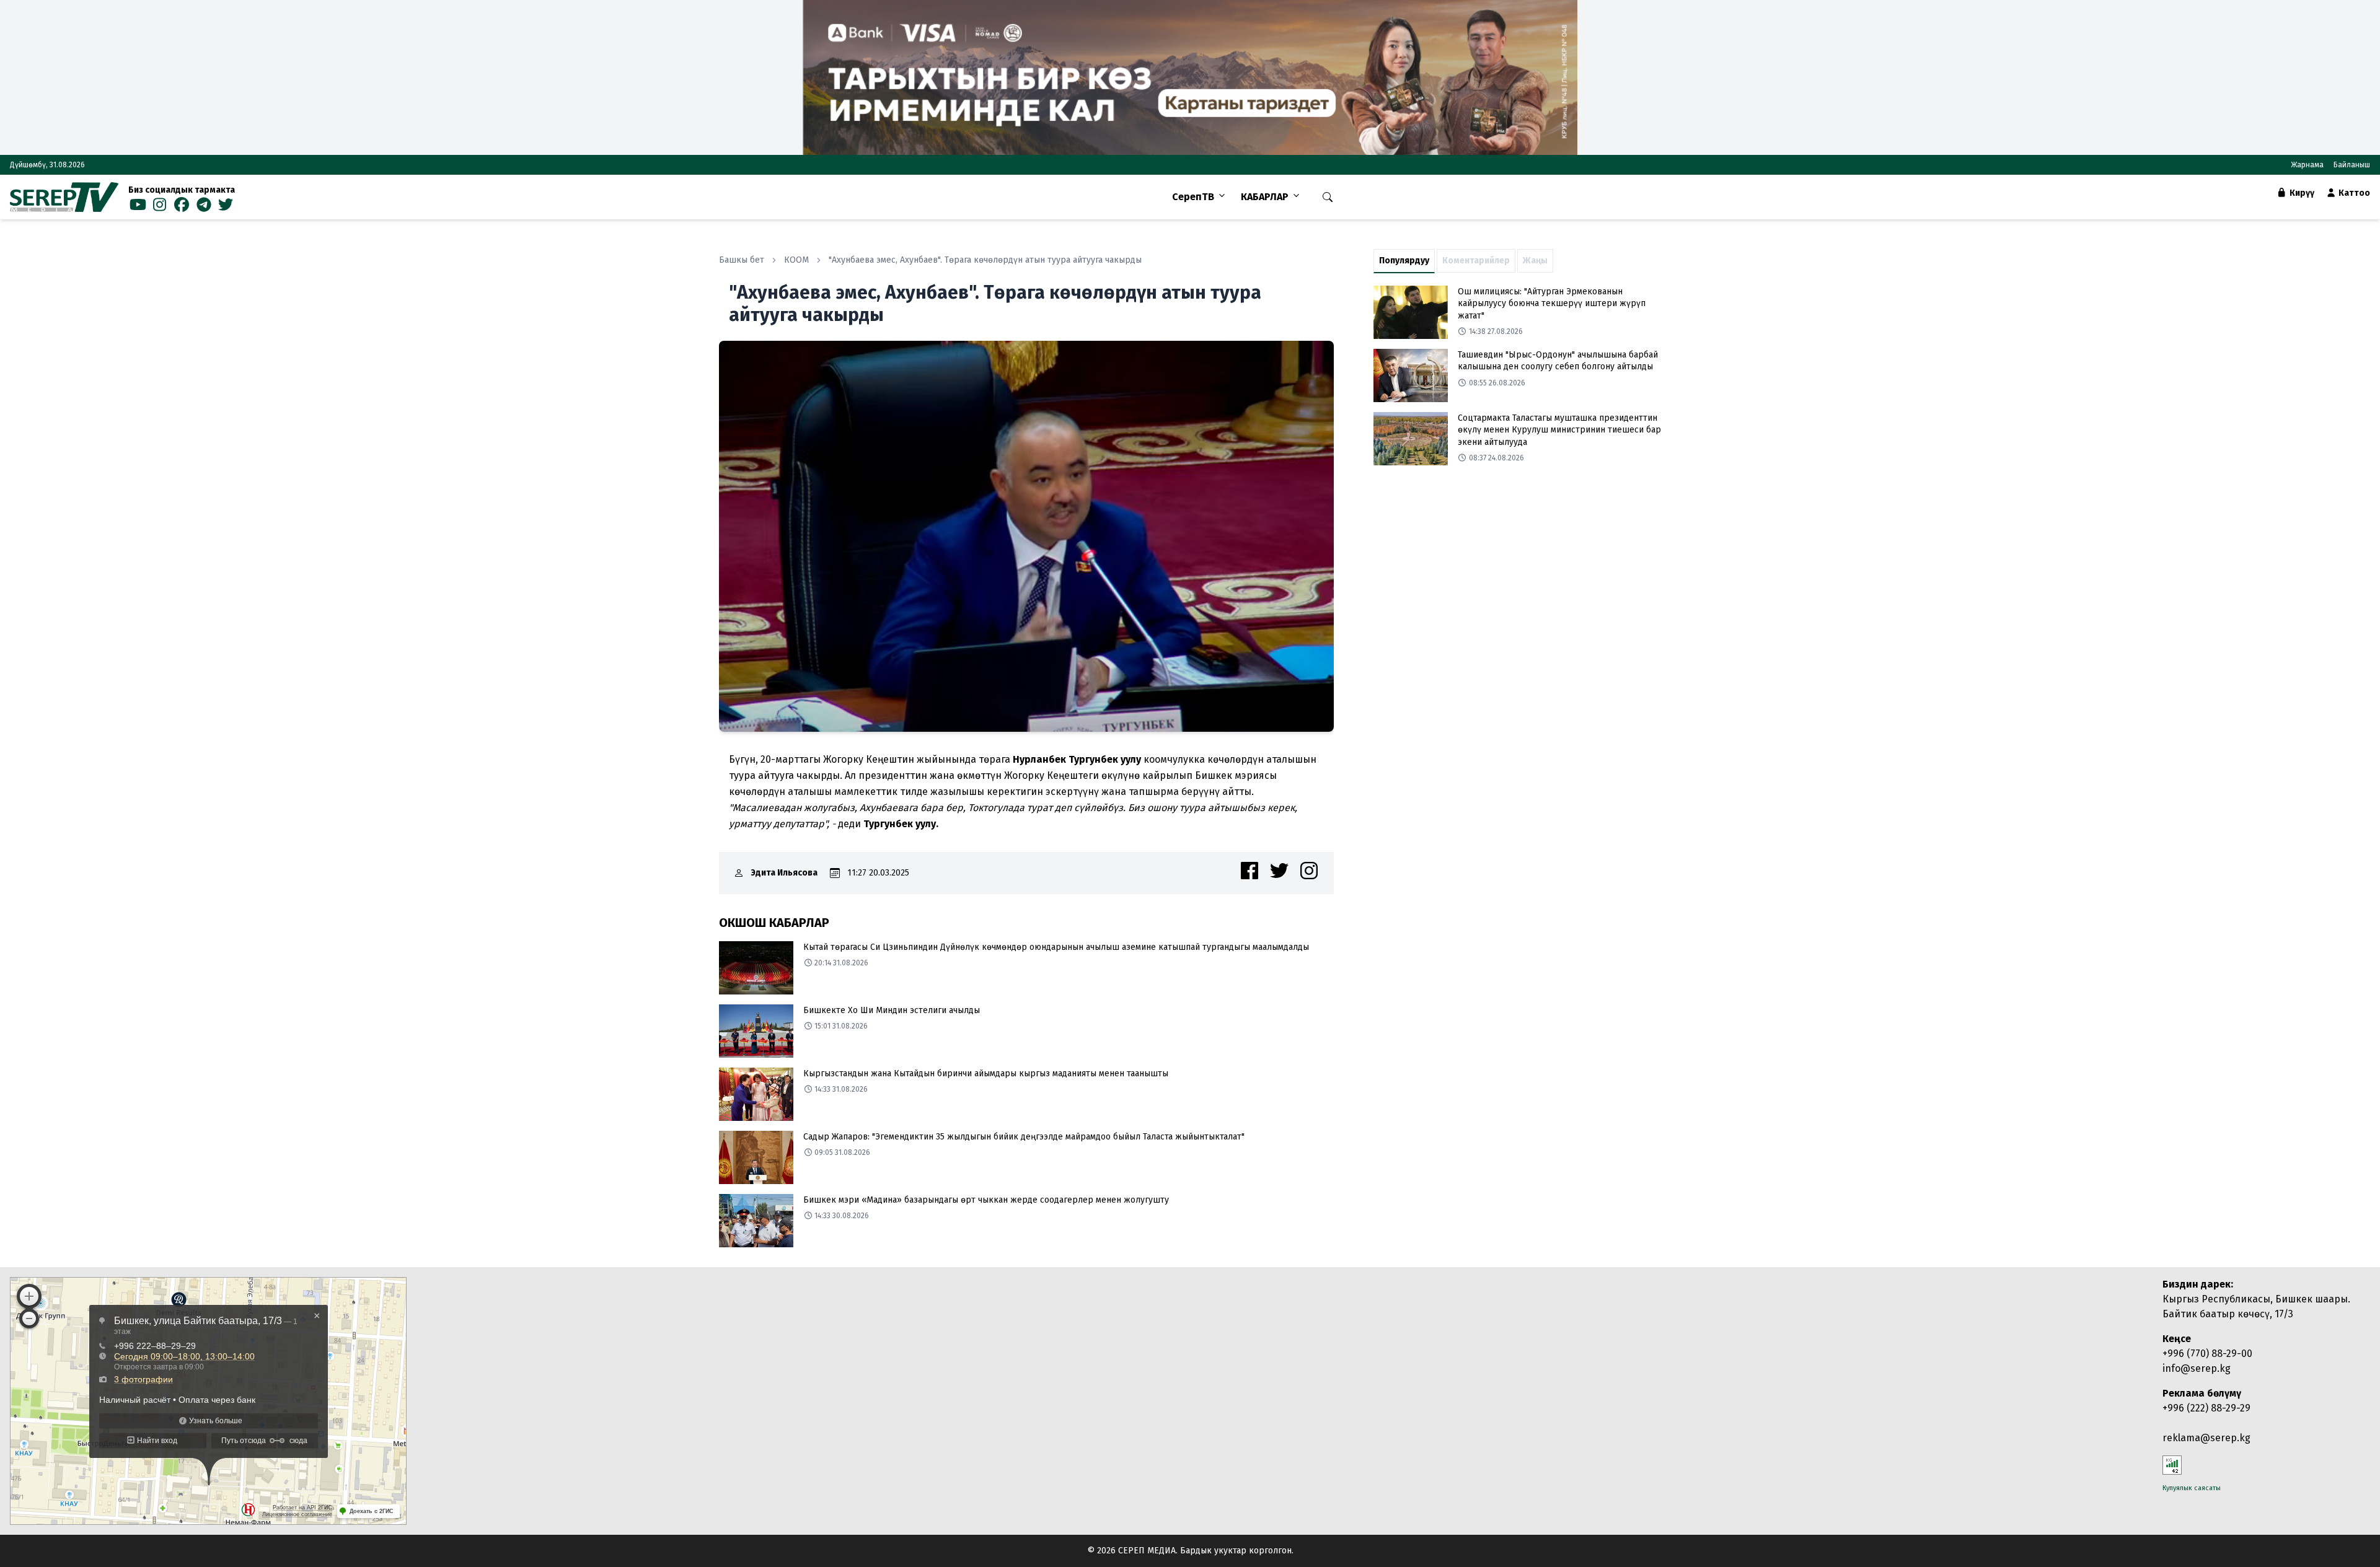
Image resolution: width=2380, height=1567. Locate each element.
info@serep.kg (2197, 1368)
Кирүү (2301, 193)
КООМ (796, 260)
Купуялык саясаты (2192, 1488)
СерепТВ (1193, 197)
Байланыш (2352, 165)
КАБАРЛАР (1265, 197)
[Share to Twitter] (1279, 871)
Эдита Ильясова (784, 873)
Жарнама (2307, 165)
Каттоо (2353, 193)
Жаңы (1535, 261)
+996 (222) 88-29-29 (2206, 1408)
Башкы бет (742, 260)
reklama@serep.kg (2206, 1438)
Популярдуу (1404, 261)
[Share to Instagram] (1309, 871)
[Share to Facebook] (1249, 871)
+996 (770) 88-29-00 (2207, 1354)
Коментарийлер (1476, 261)
